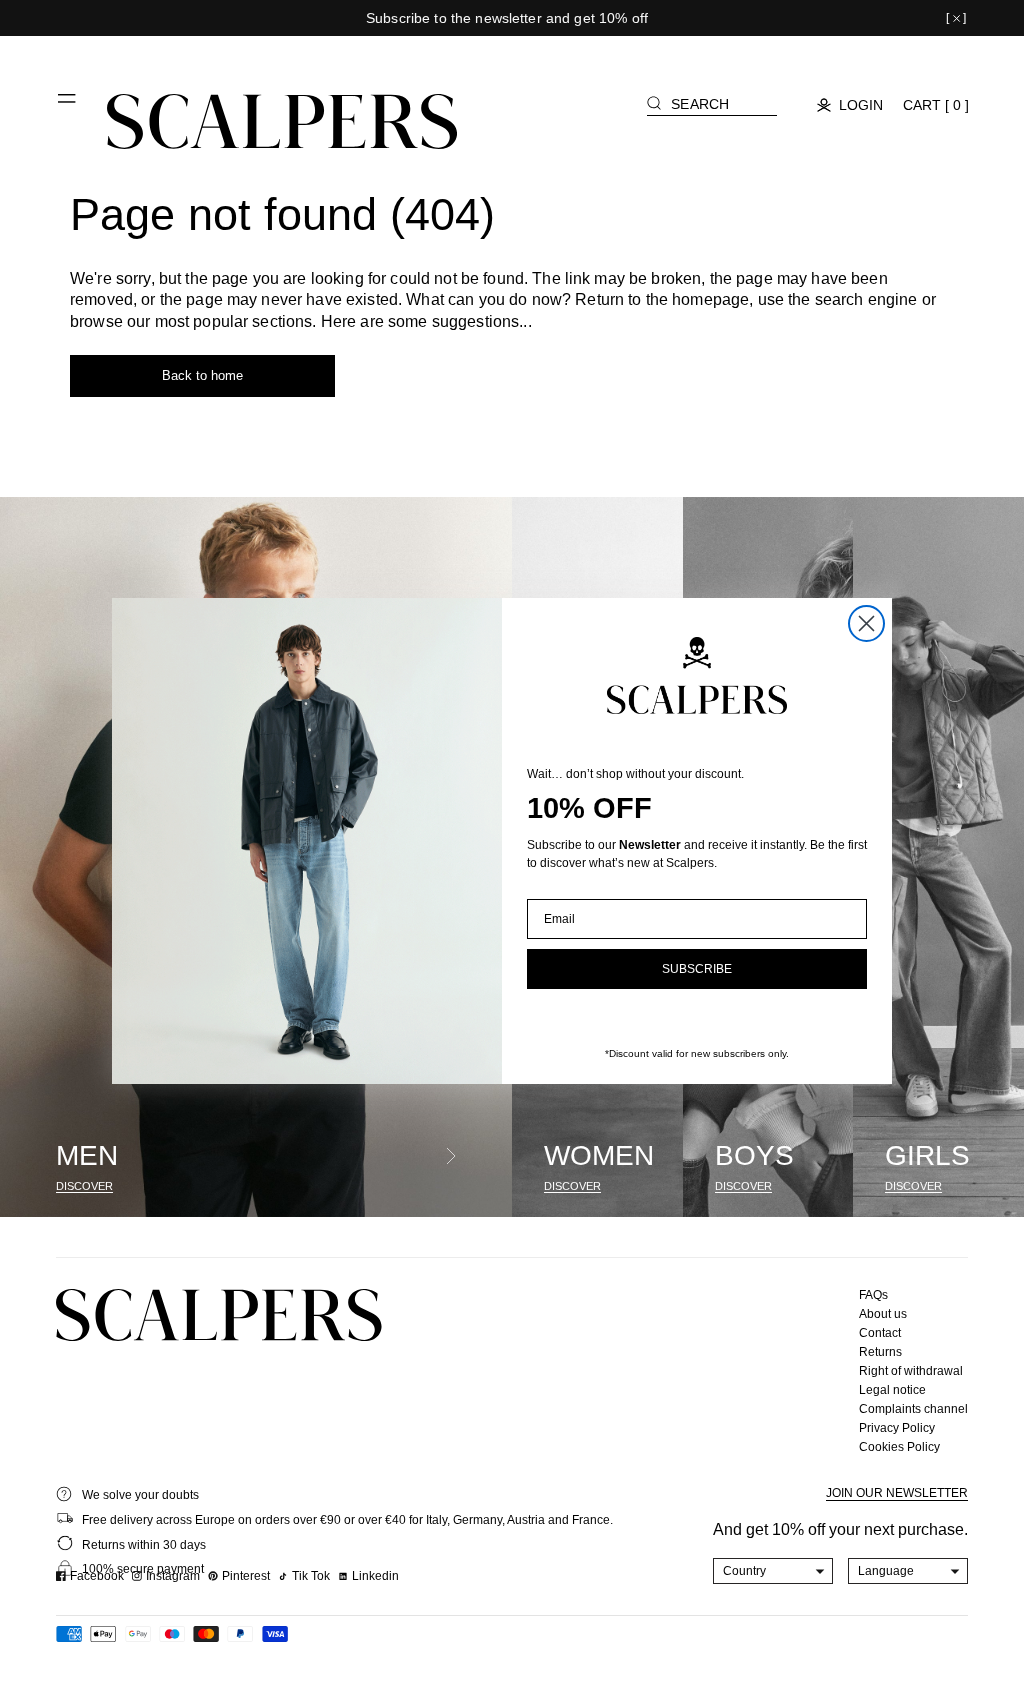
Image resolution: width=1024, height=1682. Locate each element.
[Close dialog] (866, 623)
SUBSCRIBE (697, 969)
